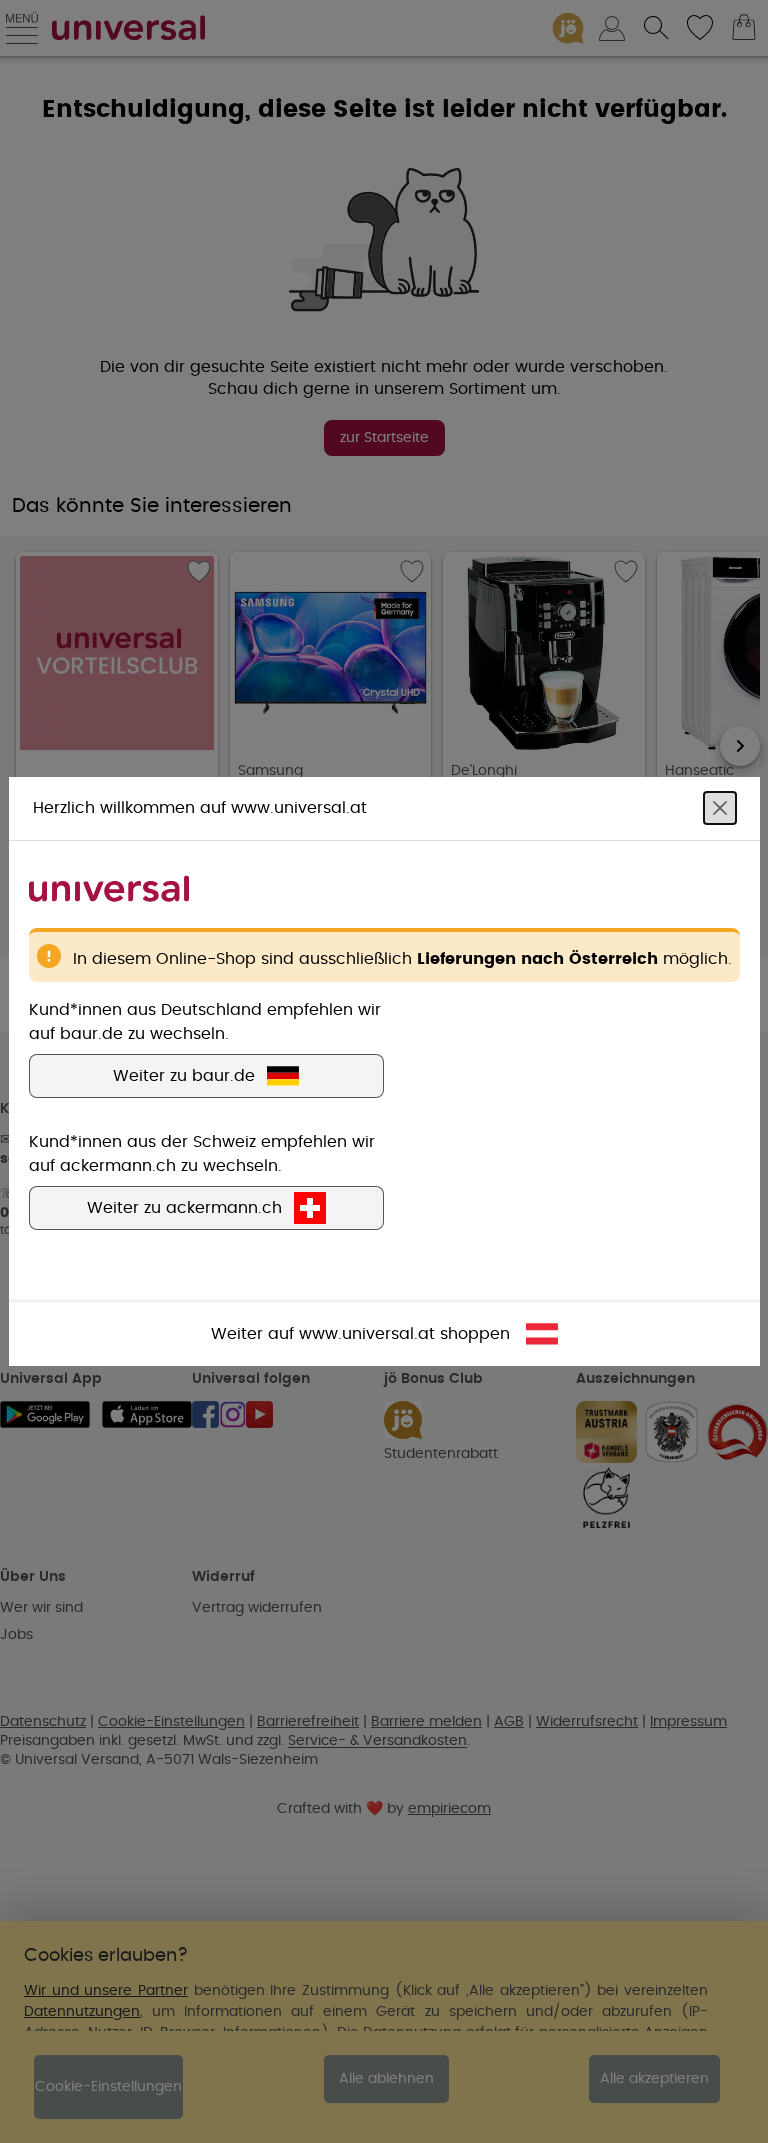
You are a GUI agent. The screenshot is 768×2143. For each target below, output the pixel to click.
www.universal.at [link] (367, 1334)
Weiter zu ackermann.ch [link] (184, 1208)
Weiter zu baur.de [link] (184, 1076)
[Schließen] (720, 808)
